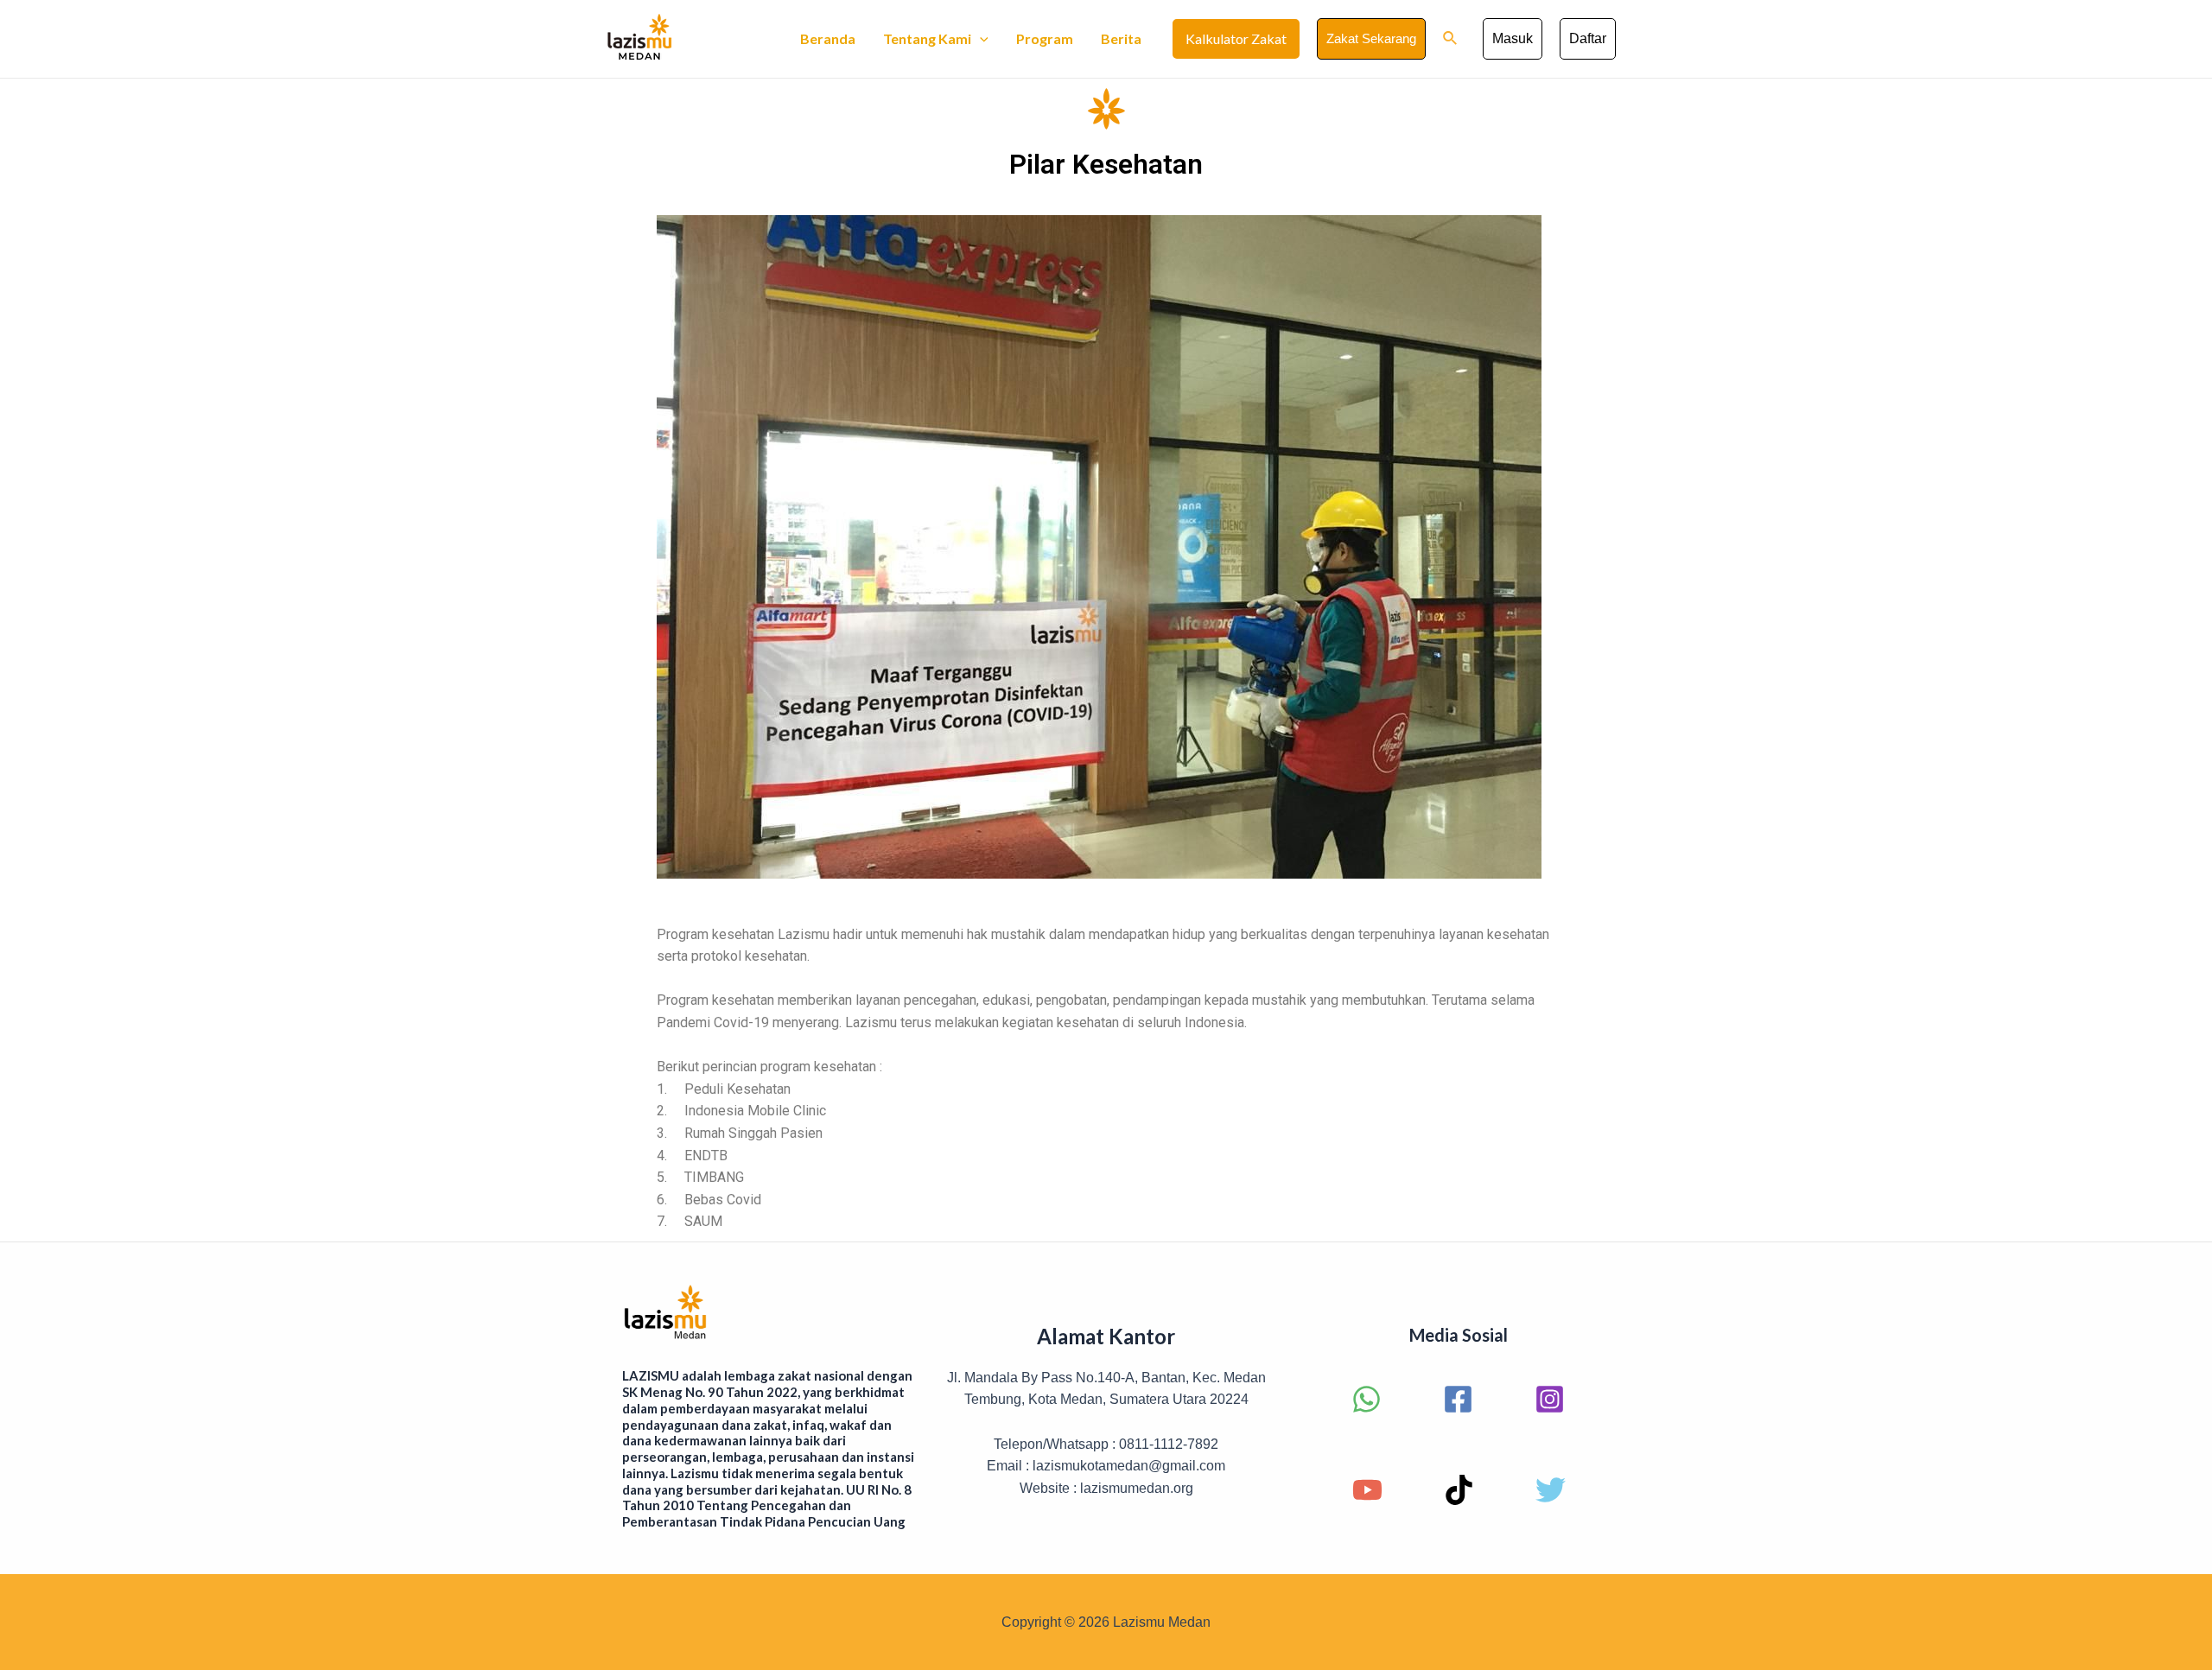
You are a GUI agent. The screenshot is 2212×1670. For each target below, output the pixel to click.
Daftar (1588, 38)
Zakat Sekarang (1371, 38)
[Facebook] (1458, 1399)
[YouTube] (1367, 1490)
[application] (980, 39)
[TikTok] (1459, 1490)
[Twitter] (1551, 1490)
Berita (1121, 38)
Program (1045, 38)
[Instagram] (1550, 1399)
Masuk (1513, 38)
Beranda (828, 38)
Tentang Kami (927, 38)
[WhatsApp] (1367, 1399)
